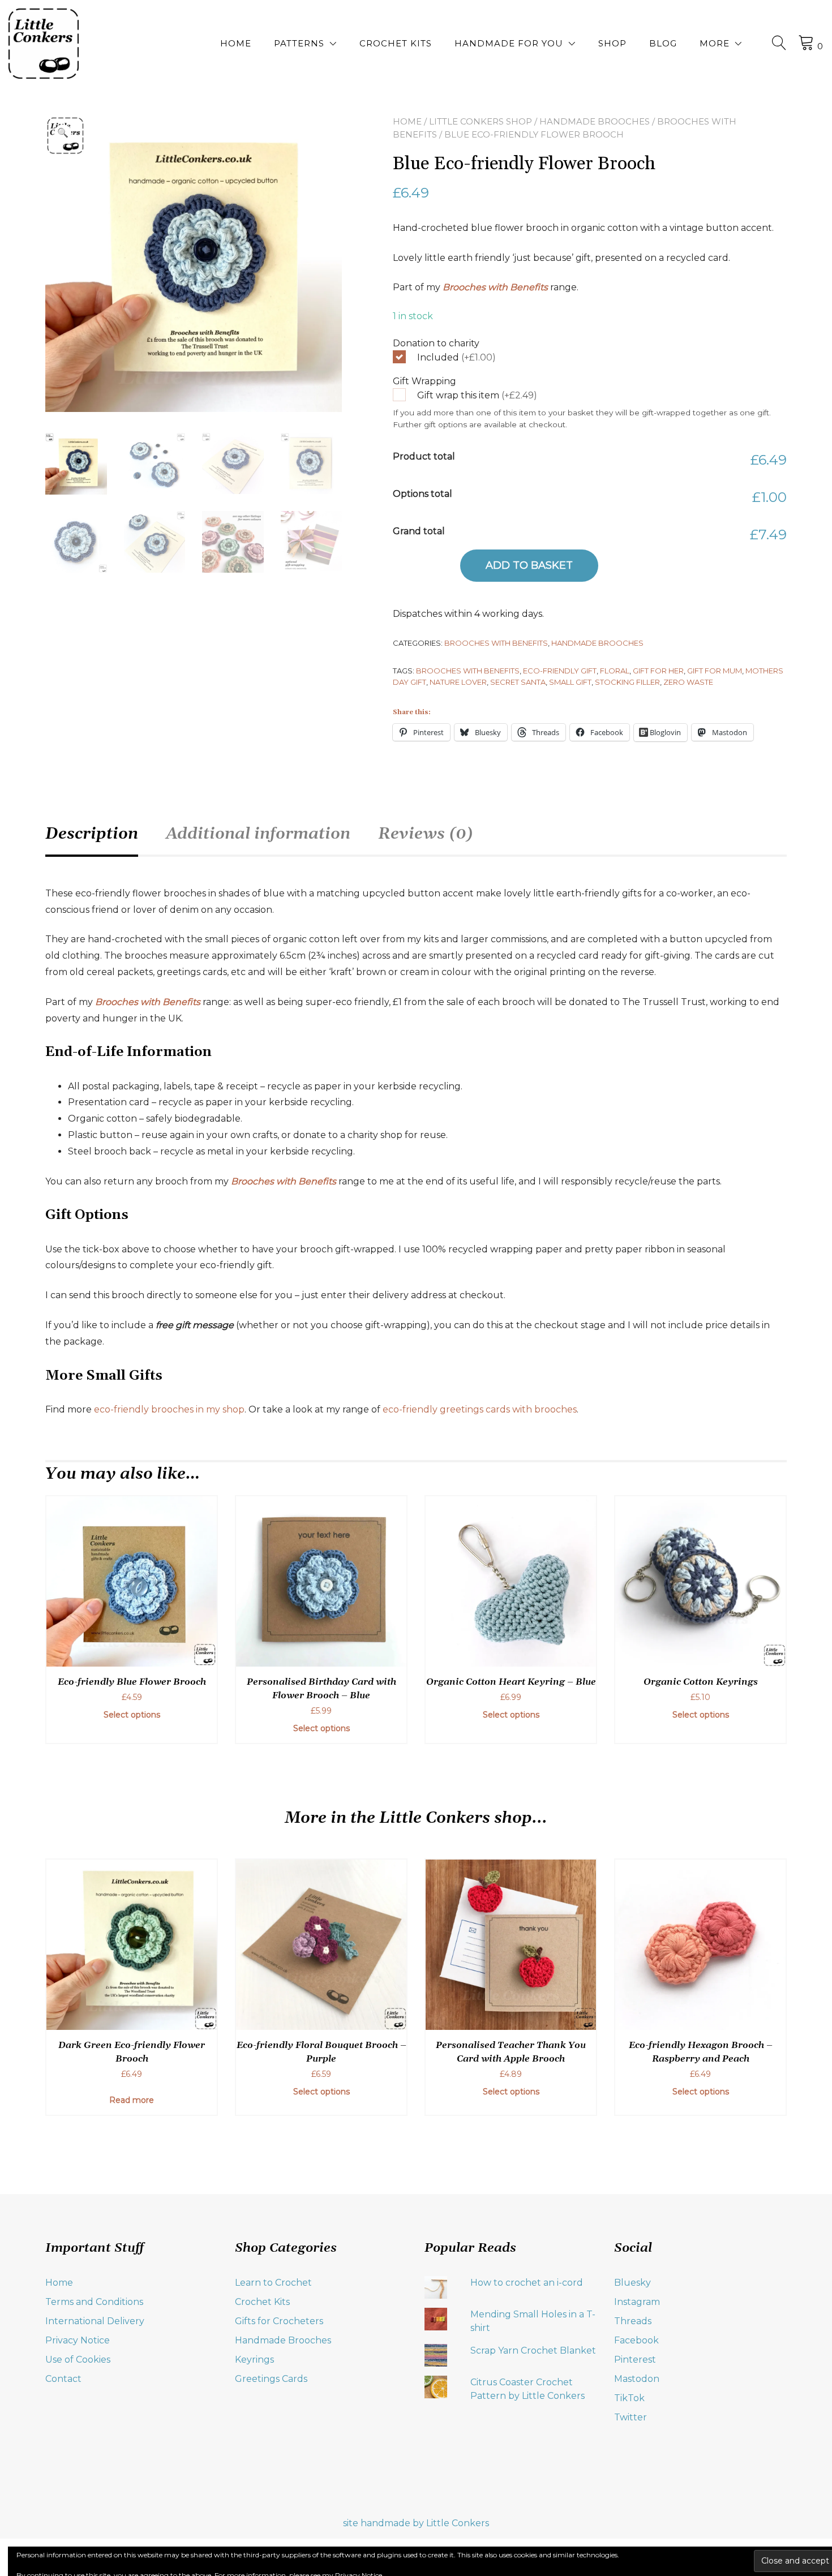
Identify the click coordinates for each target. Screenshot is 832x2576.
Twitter (631, 2417)
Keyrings (254, 2360)
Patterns (299, 43)
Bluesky (632, 2283)
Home (236, 43)
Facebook (636, 2340)
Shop (612, 43)
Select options (132, 1715)
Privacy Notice (78, 2340)
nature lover (458, 682)
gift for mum (715, 671)
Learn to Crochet (273, 2283)
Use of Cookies (78, 2360)
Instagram (637, 2302)
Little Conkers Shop (481, 121)
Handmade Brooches (595, 121)
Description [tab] (92, 834)
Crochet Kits (396, 43)
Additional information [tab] (258, 834)
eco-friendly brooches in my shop (169, 1409)
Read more (132, 2100)
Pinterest (635, 2360)
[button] (63, 133)
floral (615, 671)
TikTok (629, 2398)
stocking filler (627, 682)
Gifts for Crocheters (279, 2321)
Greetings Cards (271, 2379)
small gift (570, 682)
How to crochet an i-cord (527, 2283)
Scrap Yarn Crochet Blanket (533, 2350)
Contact (63, 2379)
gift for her (658, 671)
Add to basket (529, 565)
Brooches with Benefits (495, 287)
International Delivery (95, 2321)
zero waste (688, 682)
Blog (663, 43)
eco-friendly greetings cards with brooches (480, 1409)
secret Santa (518, 682)
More (715, 43)
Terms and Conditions (94, 2302)
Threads (633, 2321)
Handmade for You (509, 43)
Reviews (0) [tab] (426, 834)
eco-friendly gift (560, 671)
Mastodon (637, 2379)
